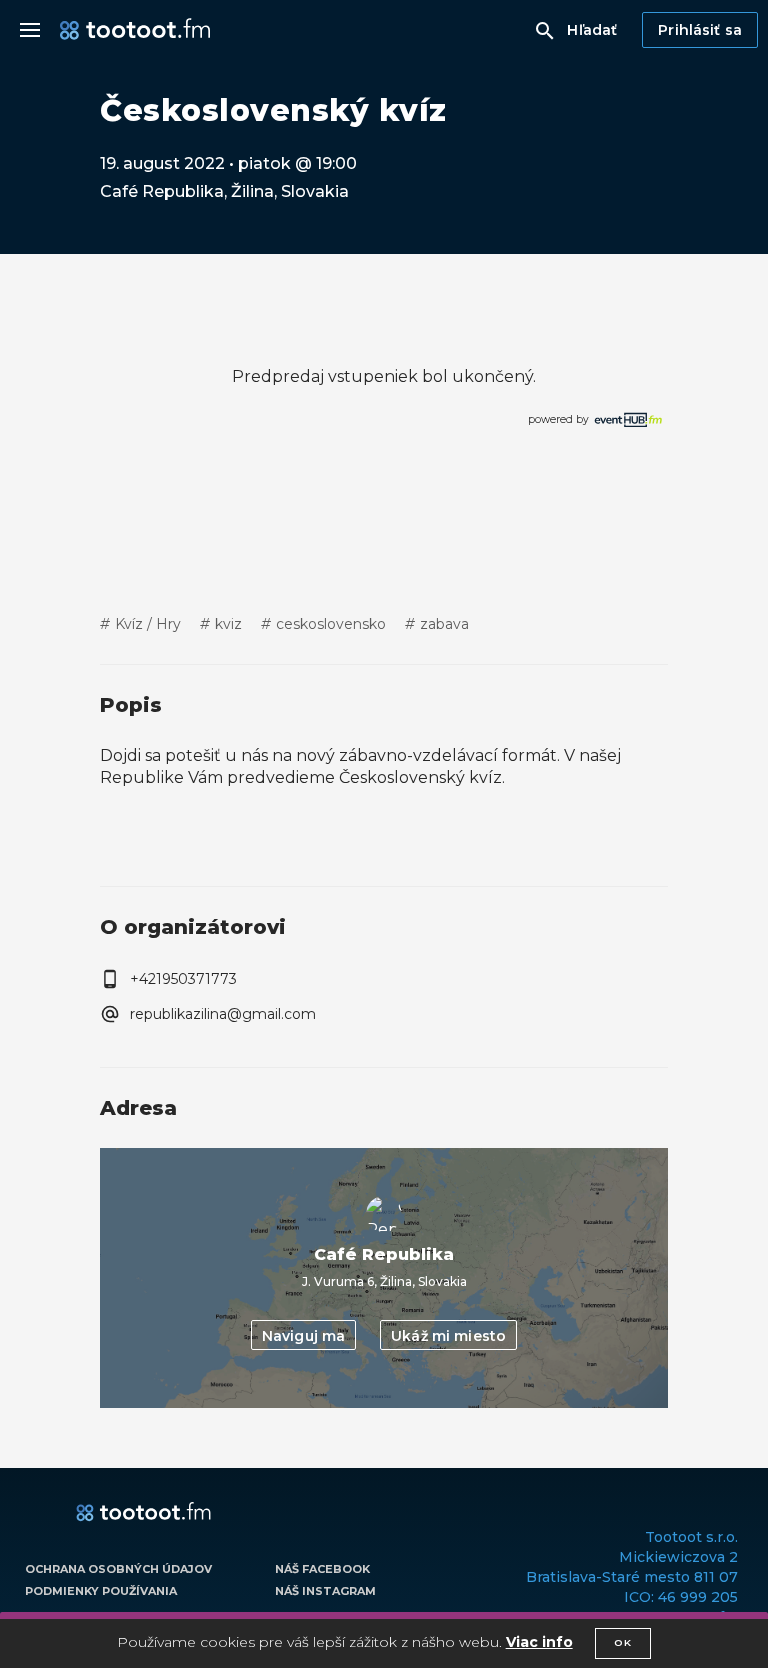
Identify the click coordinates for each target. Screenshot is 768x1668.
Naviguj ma (303, 1336)
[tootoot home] (143, 1513)
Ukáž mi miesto (448, 1336)
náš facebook (322, 1569)
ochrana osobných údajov (118, 1569)
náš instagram (325, 1591)
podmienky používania (101, 1591)
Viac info (539, 1642)
